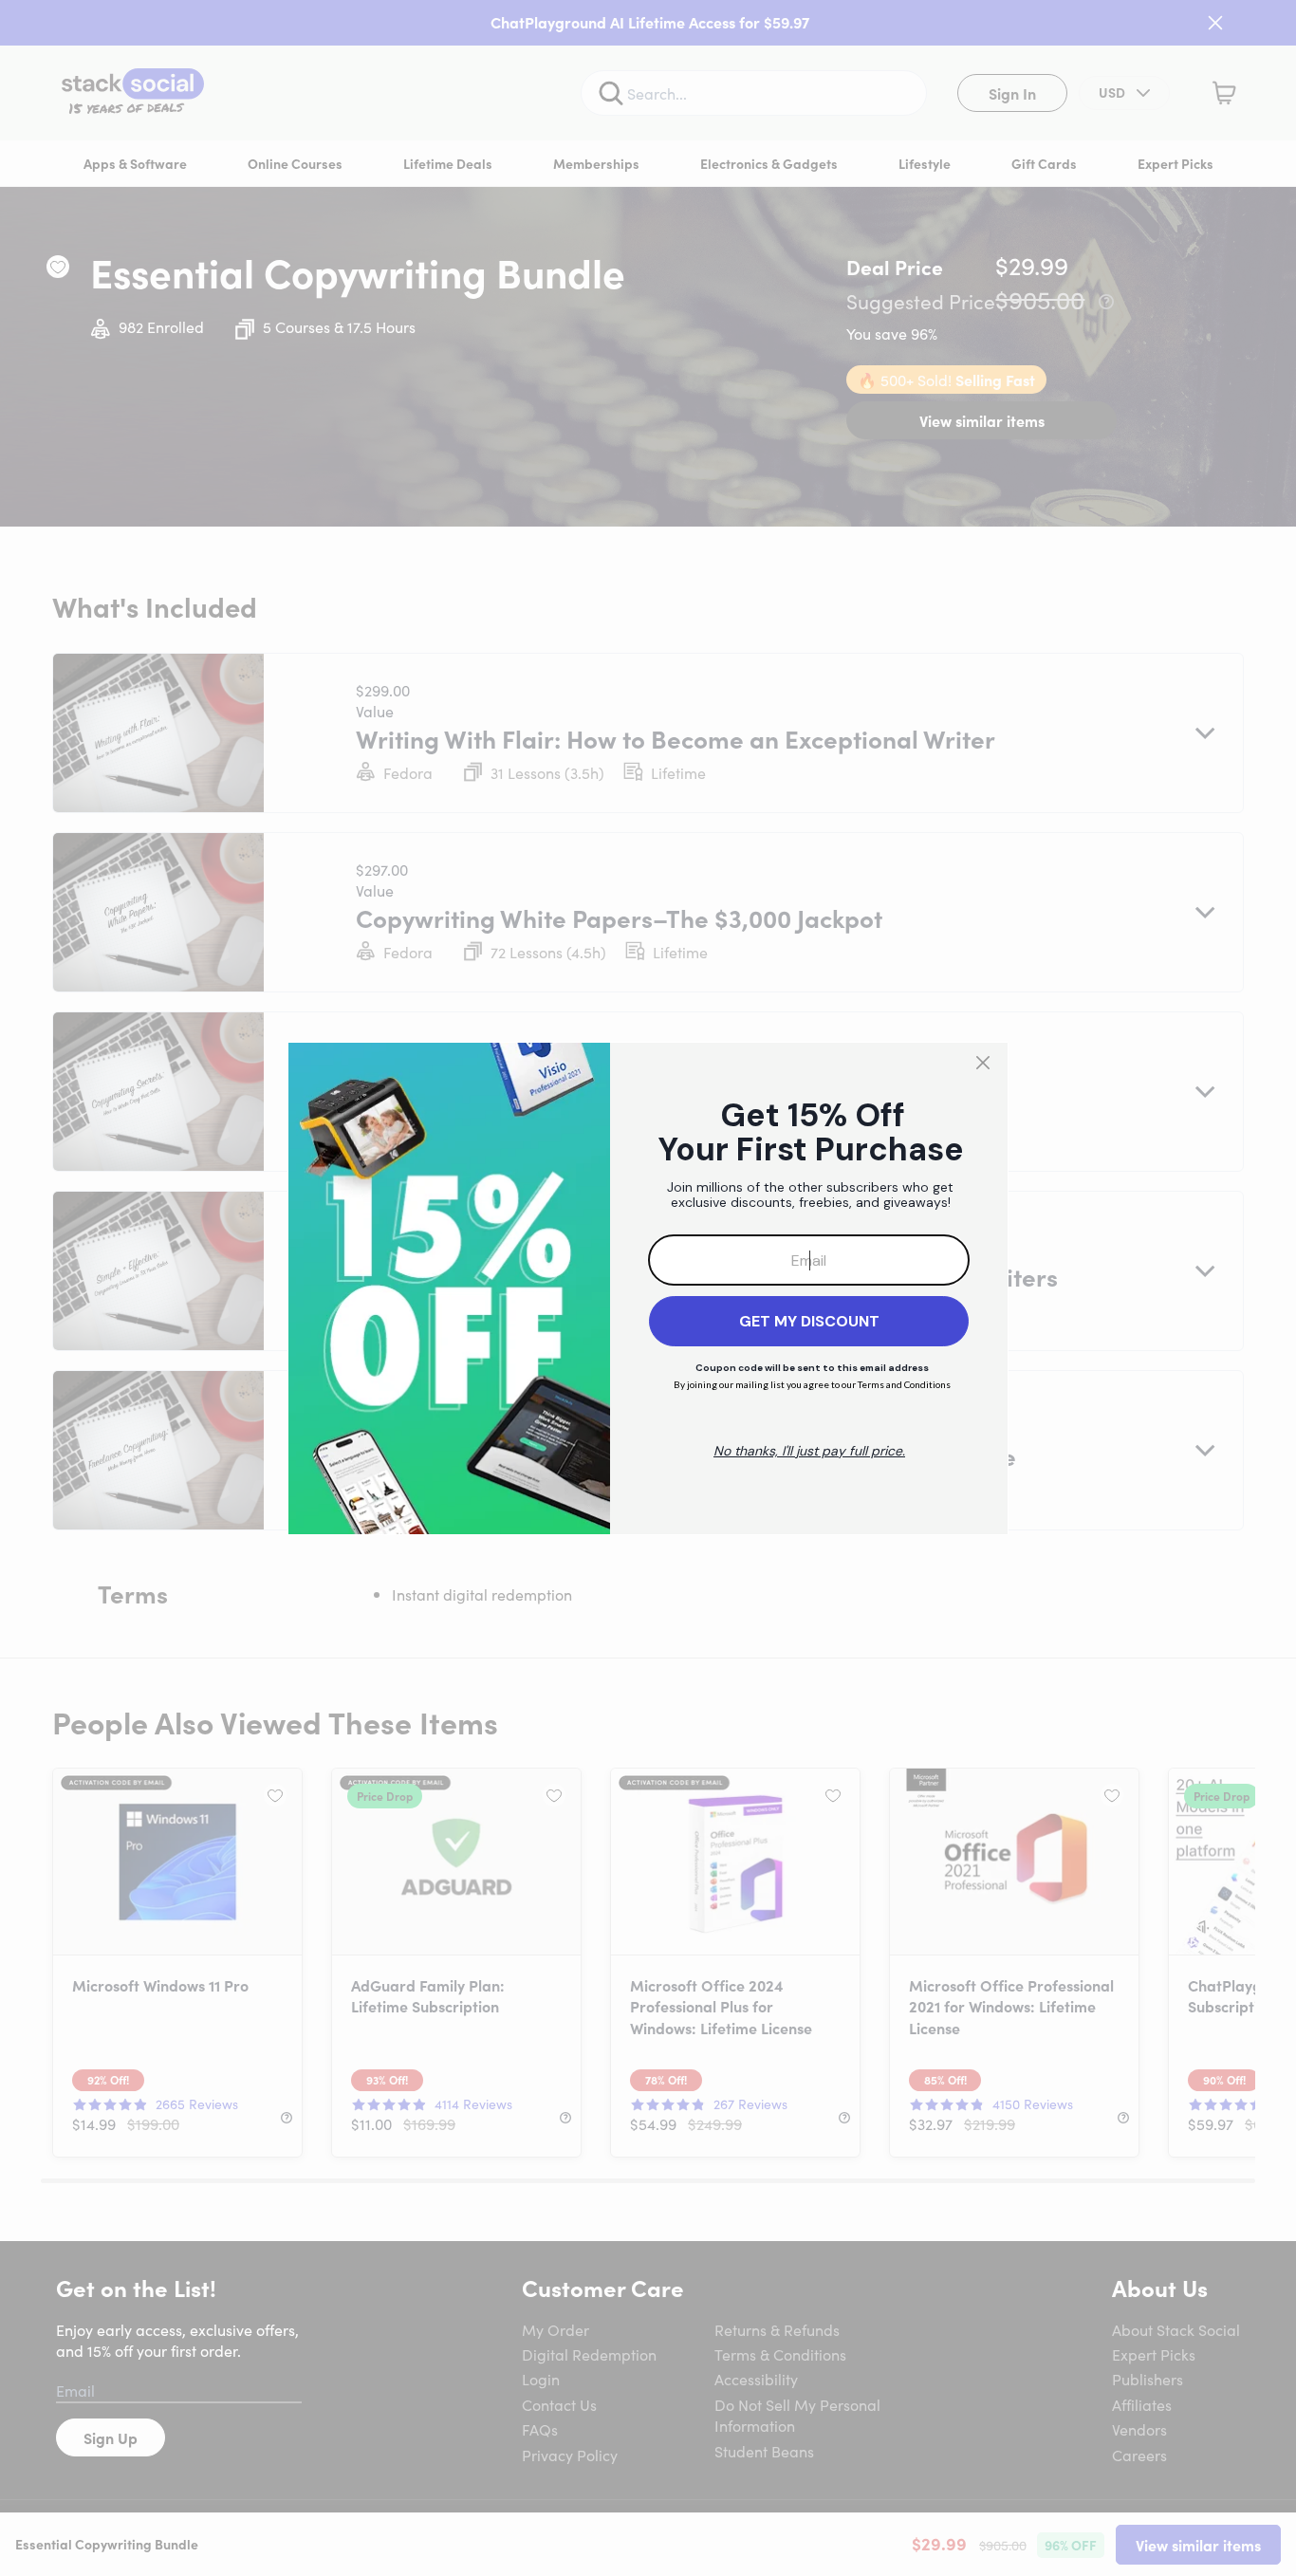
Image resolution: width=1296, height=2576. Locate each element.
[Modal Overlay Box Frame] (648, 1288)
